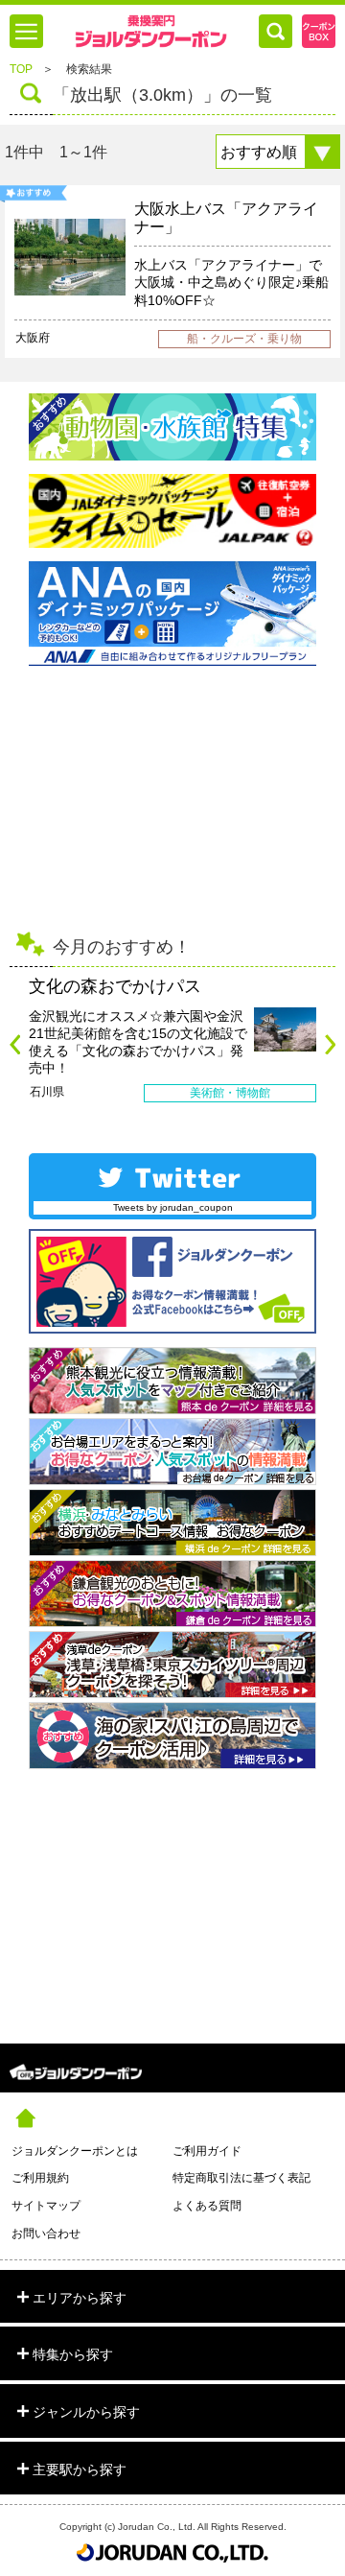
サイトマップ (46, 2206)
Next (330, 1044)
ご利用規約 (40, 2178)
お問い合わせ (46, 2233)
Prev (15, 1044)
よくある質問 (207, 2206)
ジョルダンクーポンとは (75, 2151)
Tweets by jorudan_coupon (173, 1207)
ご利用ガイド (207, 2151)
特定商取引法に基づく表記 (241, 2178)
